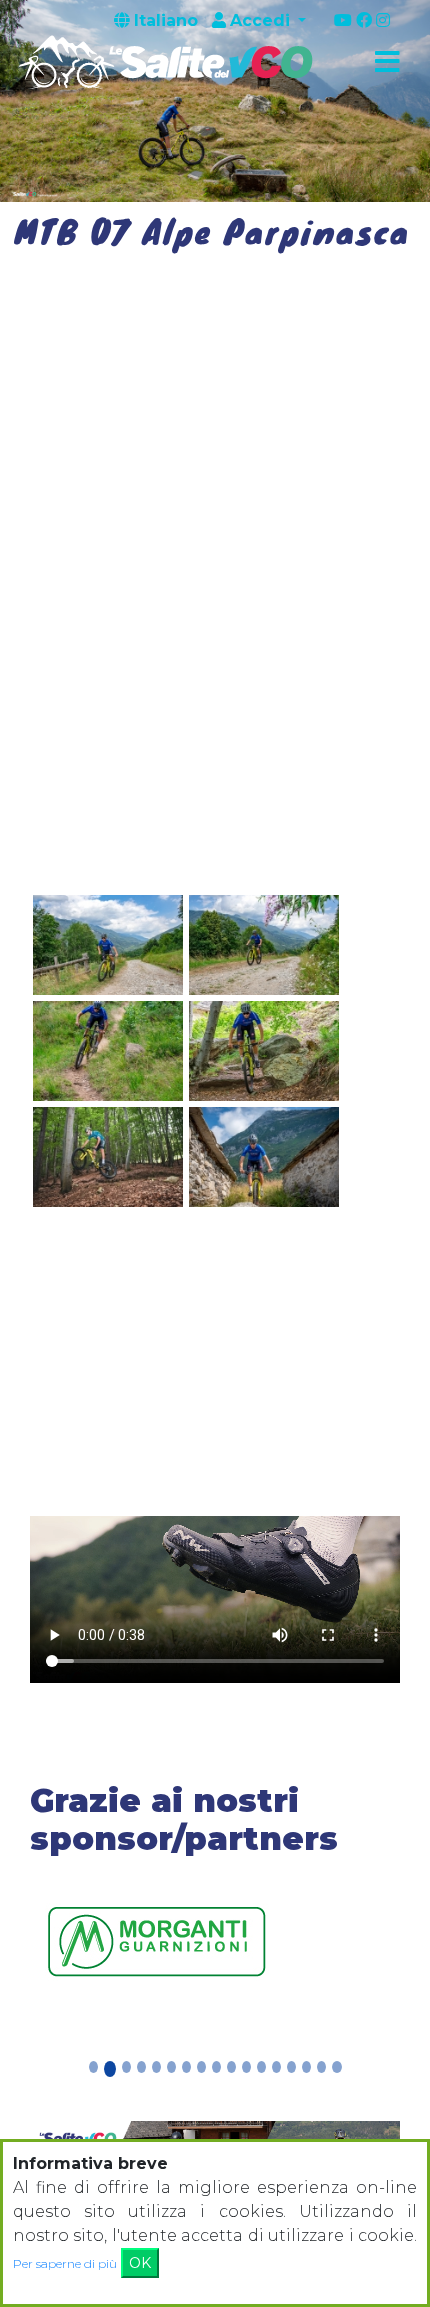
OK (140, 2263)
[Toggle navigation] (387, 63)
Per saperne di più (65, 2263)
